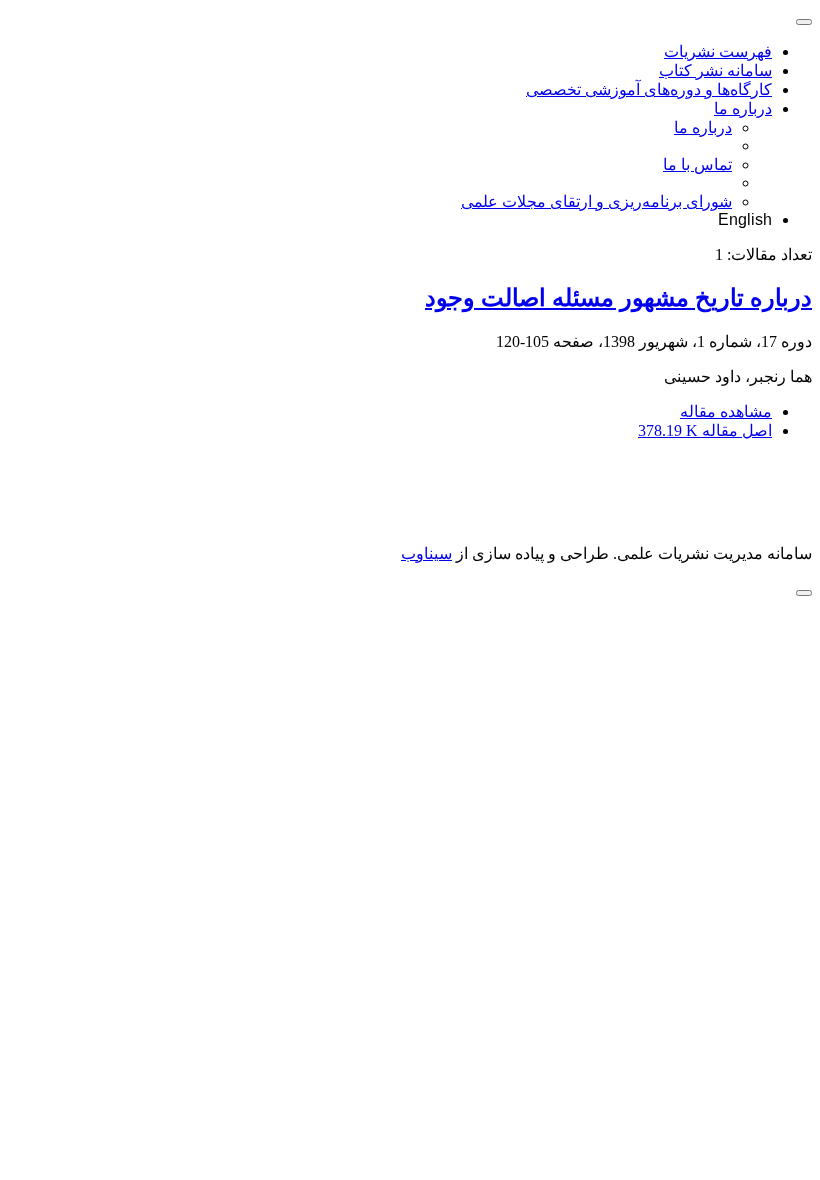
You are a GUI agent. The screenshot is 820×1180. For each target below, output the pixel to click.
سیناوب (426, 553)
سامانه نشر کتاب (715, 70)
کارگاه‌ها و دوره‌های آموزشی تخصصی (649, 89)
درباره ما (743, 108)
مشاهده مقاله (726, 411)
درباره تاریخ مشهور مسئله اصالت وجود (618, 298)
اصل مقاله (705, 430)
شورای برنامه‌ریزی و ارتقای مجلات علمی (596, 201)
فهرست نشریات (718, 51)
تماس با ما (697, 164)
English (745, 219)
